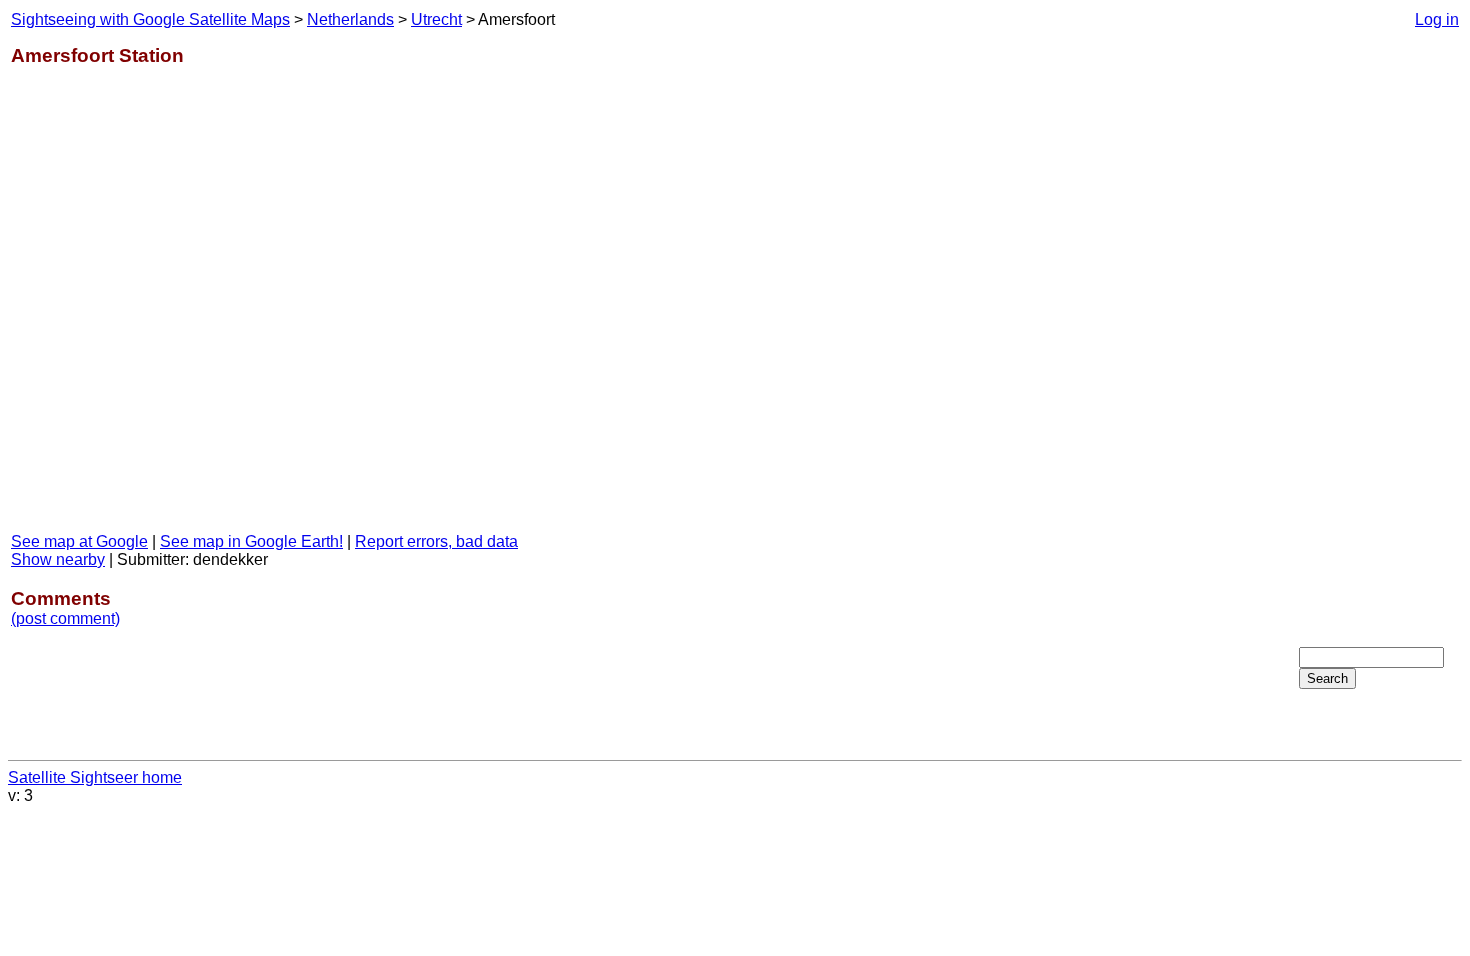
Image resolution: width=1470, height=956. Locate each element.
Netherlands (350, 19)
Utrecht (436, 19)
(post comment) (65, 618)
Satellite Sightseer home (95, 777)
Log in (1437, 19)
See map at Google (79, 541)
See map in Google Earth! (251, 541)
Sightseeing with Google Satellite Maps (150, 19)
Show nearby (58, 559)
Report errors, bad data (436, 541)
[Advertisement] (1379, 329)
